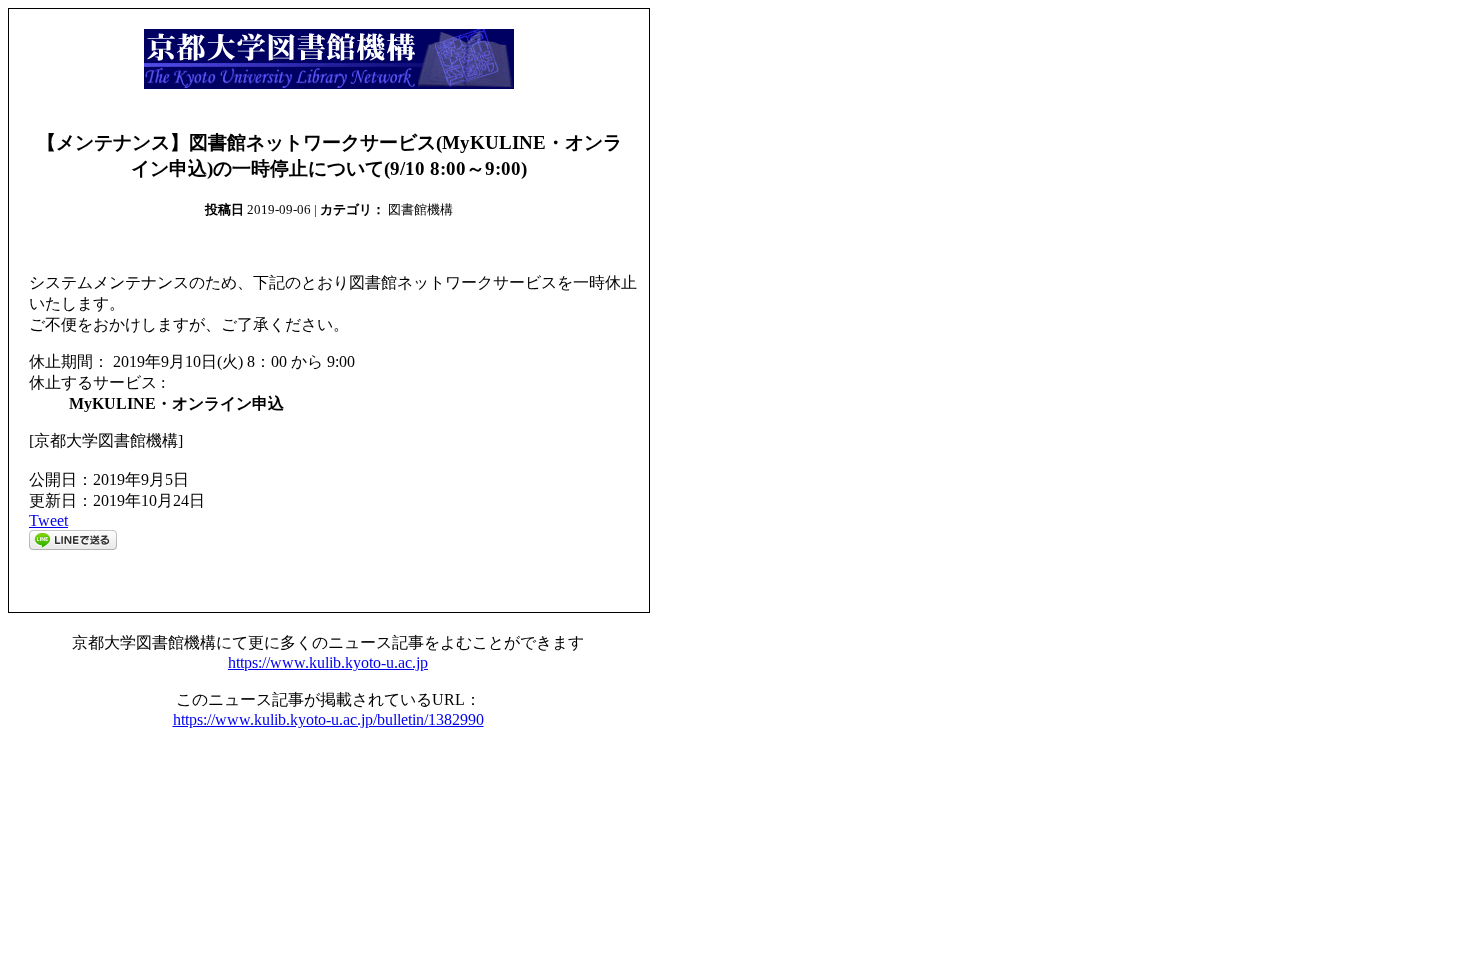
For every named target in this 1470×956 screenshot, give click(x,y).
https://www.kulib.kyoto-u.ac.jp (328, 662)
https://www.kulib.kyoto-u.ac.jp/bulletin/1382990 (328, 719)
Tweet (48, 520)
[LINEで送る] (73, 544)
